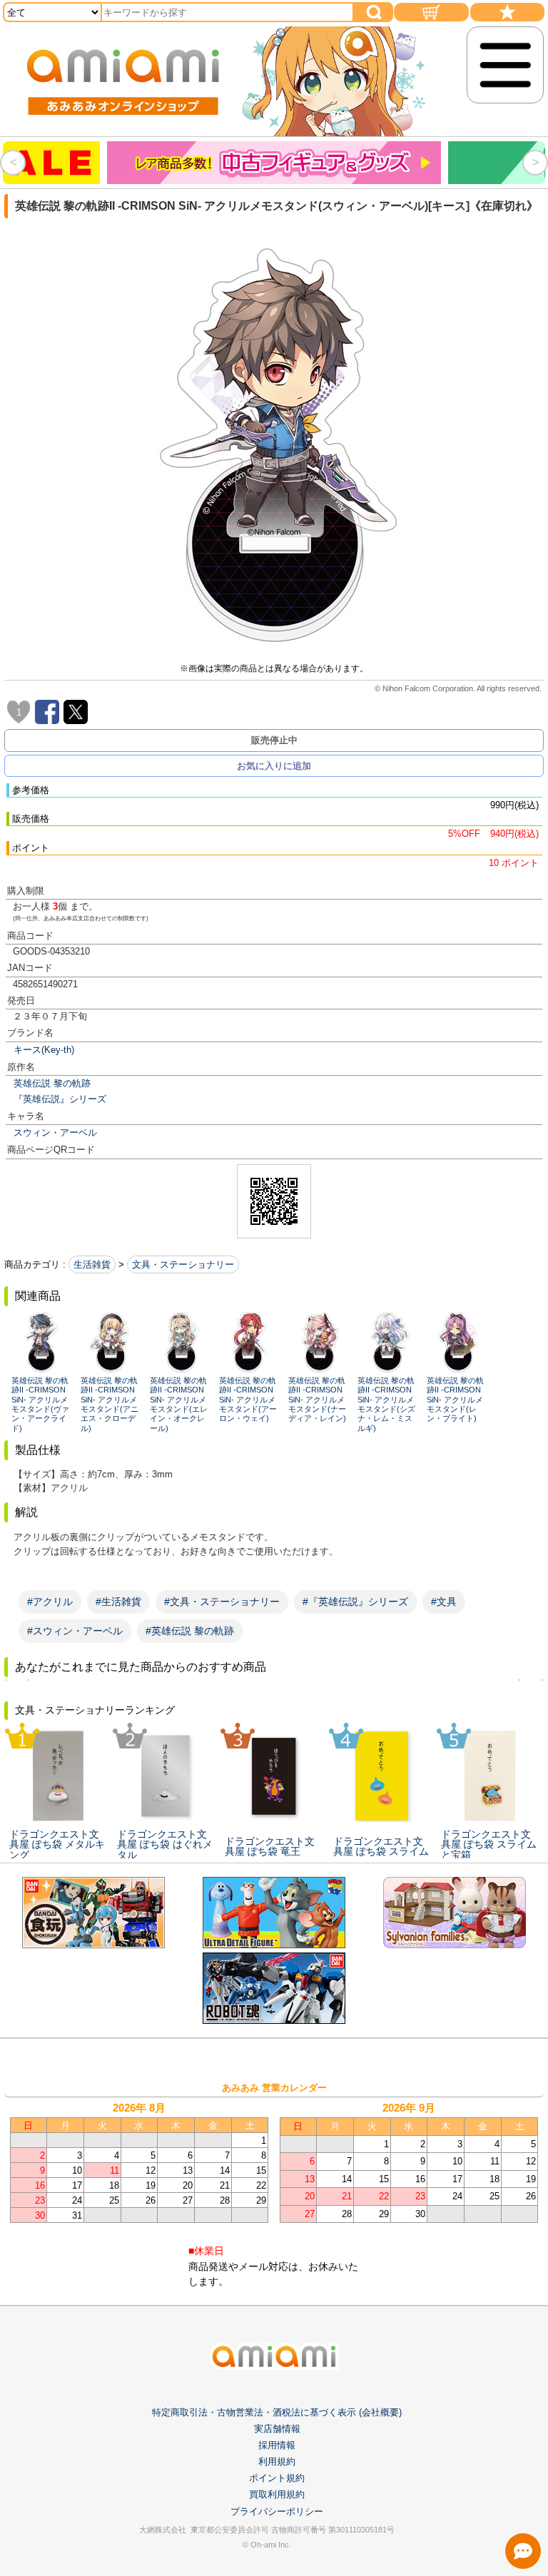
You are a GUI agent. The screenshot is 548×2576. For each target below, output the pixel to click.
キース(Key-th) (44, 1050)
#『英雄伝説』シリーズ (355, 1602)
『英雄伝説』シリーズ (60, 1099)
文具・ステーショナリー (183, 1264)
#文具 (444, 1602)
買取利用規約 (277, 2494)
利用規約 (277, 2462)
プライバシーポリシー (277, 2511)
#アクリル (50, 1602)
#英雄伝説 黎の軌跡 (190, 1631)
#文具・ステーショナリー (222, 1602)
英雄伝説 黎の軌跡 (52, 1083)
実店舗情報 (277, 2429)
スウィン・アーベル (55, 1132)
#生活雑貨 (118, 1602)
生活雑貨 (92, 1264)
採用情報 (277, 2445)
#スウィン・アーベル (75, 1631)
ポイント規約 (277, 2478)
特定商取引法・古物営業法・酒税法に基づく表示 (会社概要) (277, 2412)
